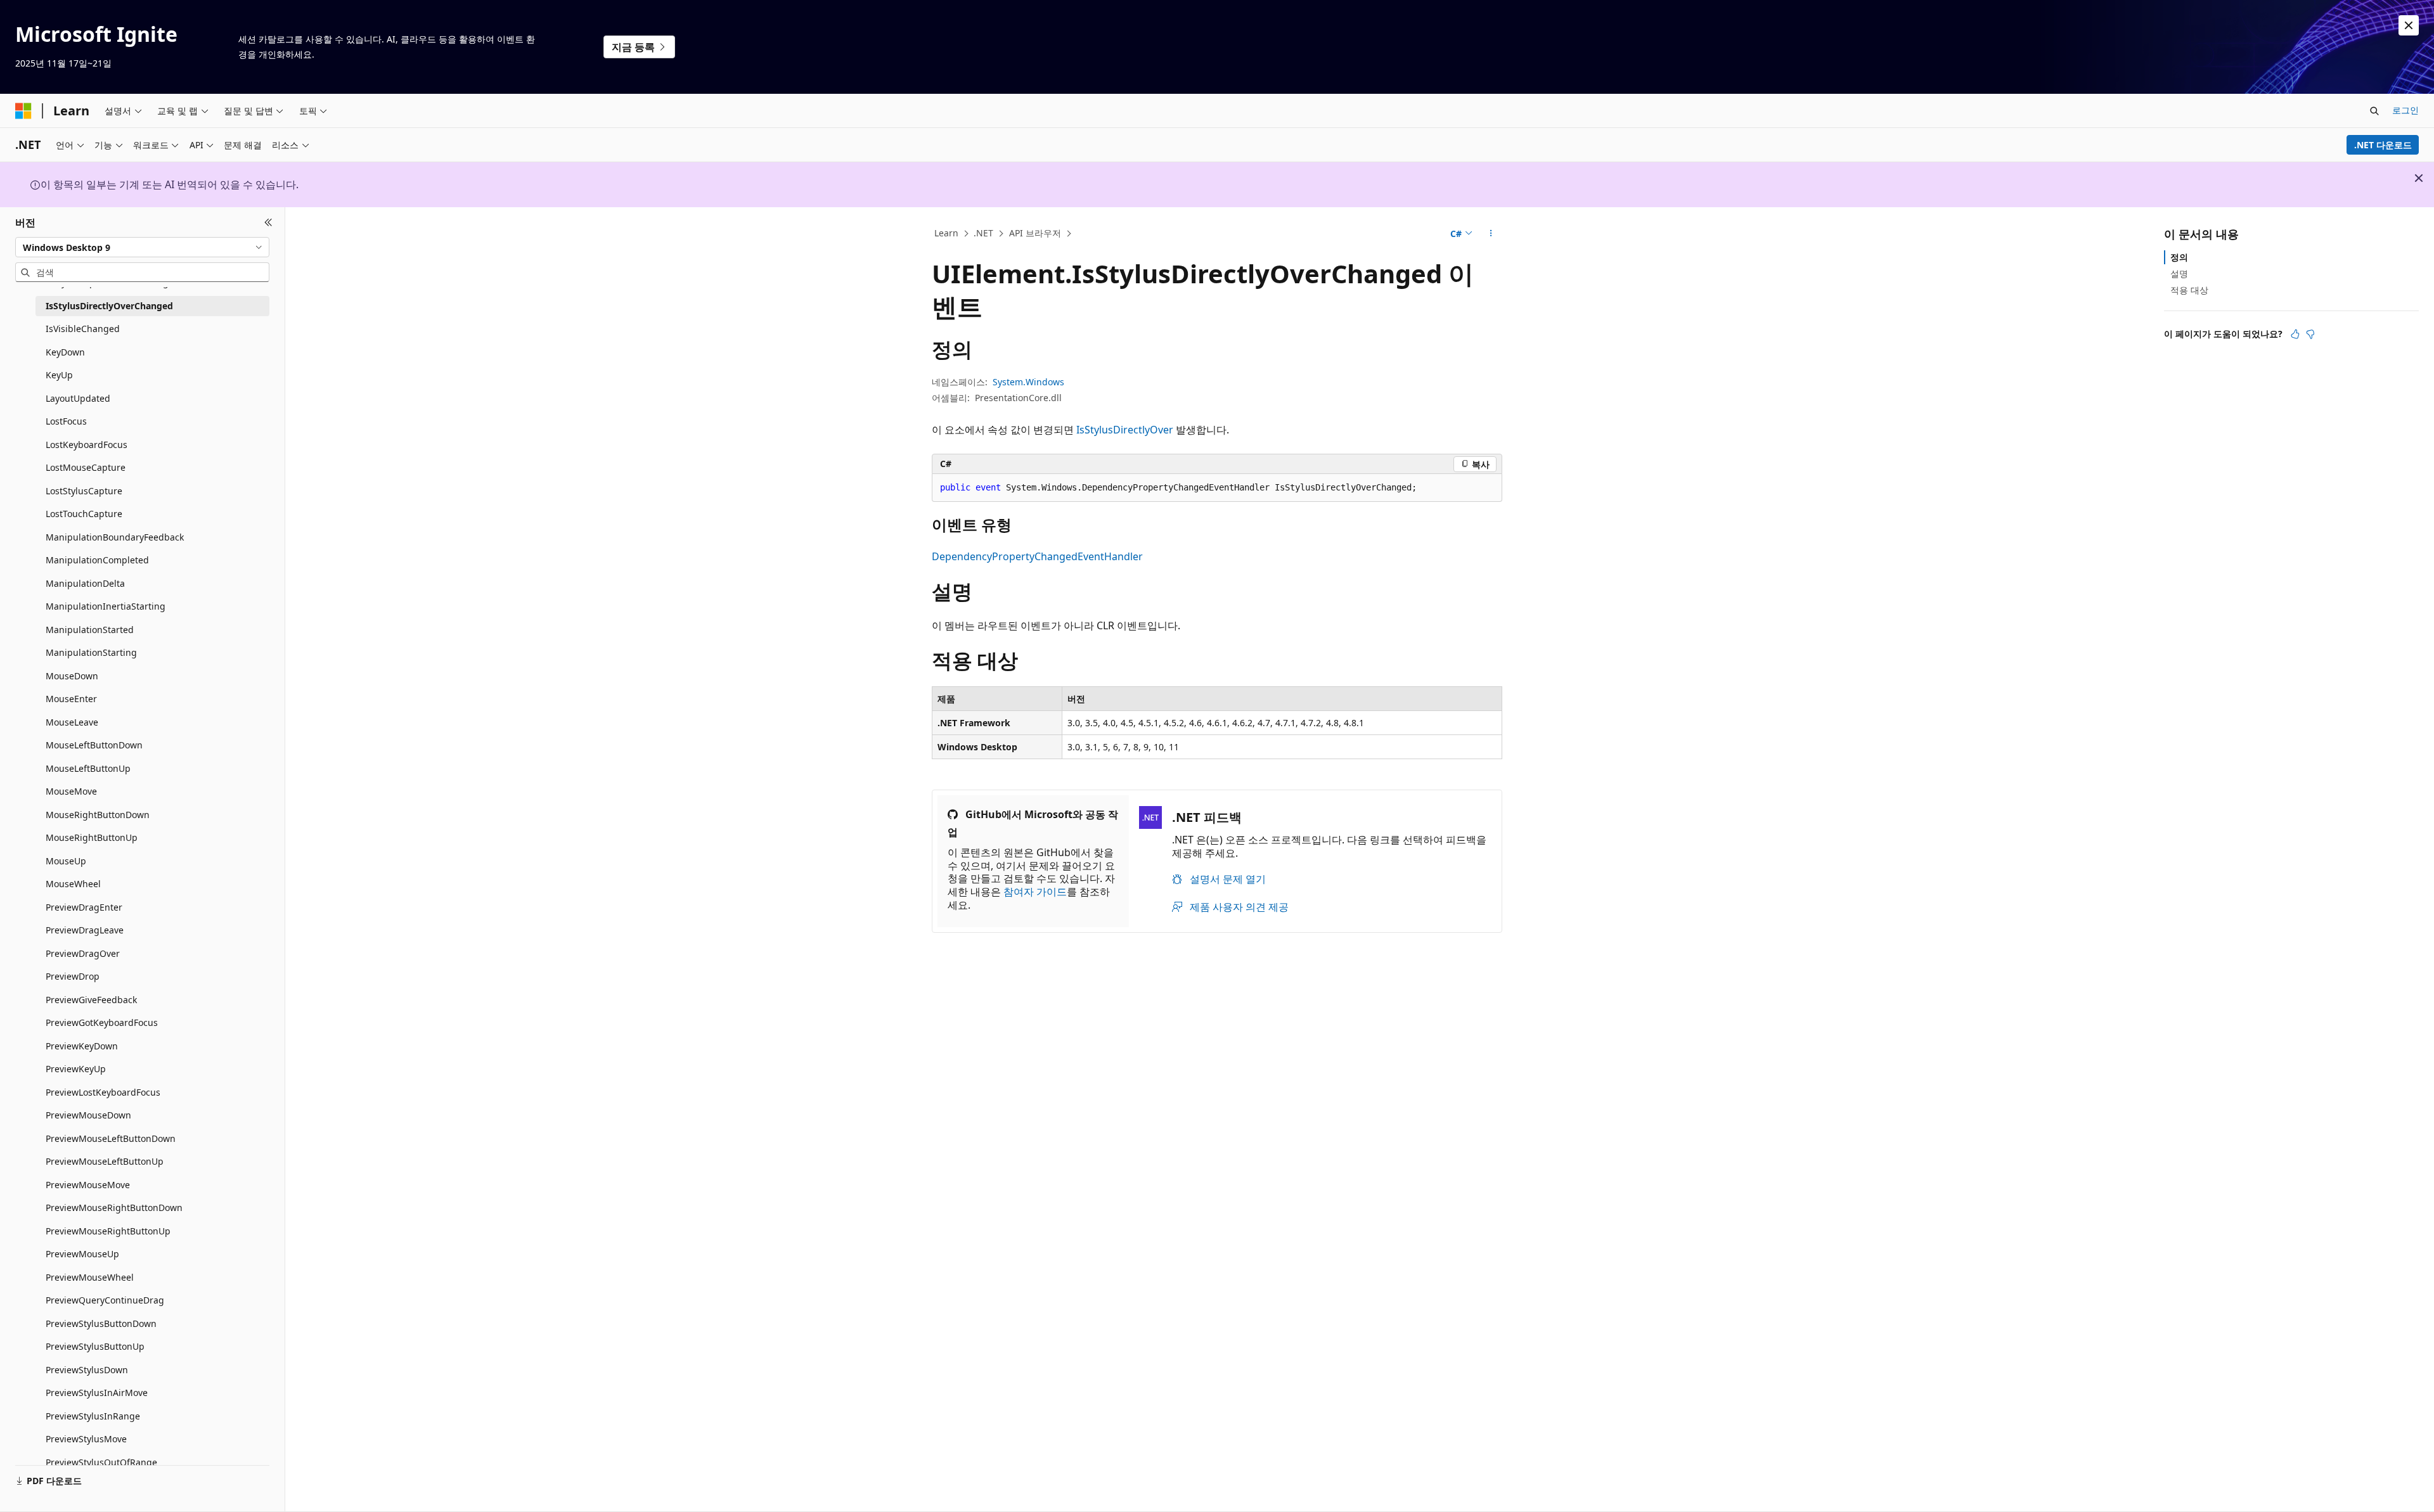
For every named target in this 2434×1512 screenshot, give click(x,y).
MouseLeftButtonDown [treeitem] (94, 745)
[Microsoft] (23, 111)
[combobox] (142, 247)
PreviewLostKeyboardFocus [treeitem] (103, 1092)
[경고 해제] (2409, 25)
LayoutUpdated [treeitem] (78, 398)
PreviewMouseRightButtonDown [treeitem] (114, 1208)
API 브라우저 (1035, 233)
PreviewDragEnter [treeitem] (84, 907)
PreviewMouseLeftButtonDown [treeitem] (111, 1138)
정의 (2179, 257)
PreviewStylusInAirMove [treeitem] (97, 1393)
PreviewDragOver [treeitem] (83, 953)
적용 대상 (2189, 290)
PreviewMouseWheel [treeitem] (90, 1277)
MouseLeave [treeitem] (72, 722)
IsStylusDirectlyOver (1125, 430)
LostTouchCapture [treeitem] (84, 514)
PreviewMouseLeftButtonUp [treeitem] (105, 1161)
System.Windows (1028, 382)
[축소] (268, 222)
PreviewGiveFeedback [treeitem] (91, 1000)
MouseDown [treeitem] (72, 676)
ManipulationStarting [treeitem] (91, 652)
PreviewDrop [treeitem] (73, 976)
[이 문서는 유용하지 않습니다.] (2310, 334)
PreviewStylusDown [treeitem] (87, 1370)
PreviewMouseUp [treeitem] (82, 1254)
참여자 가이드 (1035, 892)
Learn (946, 233)
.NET (983, 233)
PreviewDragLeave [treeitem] (85, 930)
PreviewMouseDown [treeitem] (88, 1115)
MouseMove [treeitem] (71, 791)
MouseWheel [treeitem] (73, 884)
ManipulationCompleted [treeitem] (97, 560)
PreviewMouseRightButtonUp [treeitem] (108, 1231)
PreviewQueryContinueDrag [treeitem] (105, 1300)
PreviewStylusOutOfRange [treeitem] (101, 1462)
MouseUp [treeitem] (66, 861)
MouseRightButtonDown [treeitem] (98, 815)
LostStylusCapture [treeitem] (84, 491)
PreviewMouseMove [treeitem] (88, 1185)
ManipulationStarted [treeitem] (90, 630)
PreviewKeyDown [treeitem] (82, 1046)
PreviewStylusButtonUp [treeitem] (95, 1346)
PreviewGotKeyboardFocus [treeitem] (102, 1022)
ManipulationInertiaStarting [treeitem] (106, 606)
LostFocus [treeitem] (66, 421)
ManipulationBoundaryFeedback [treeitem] (115, 537)
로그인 (2405, 110)
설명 (2179, 273)
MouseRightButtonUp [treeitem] (92, 837)
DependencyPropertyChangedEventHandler (1037, 556)
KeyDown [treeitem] (65, 352)
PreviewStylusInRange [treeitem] (93, 1416)
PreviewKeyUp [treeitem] (76, 1069)
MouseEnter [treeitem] (71, 699)
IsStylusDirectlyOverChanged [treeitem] (109, 306)
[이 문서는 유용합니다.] (2295, 334)
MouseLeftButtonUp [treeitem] (88, 768)
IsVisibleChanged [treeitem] (83, 329)
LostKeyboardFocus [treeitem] (87, 445)
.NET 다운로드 (2383, 145)
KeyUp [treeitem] (59, 375)
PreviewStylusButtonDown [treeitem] (101, 1323)
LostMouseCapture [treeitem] (86, 467)
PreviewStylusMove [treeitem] (86, 1439)
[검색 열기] (2374, 111)
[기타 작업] (1491, 234)
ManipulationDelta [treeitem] (85, 583)
